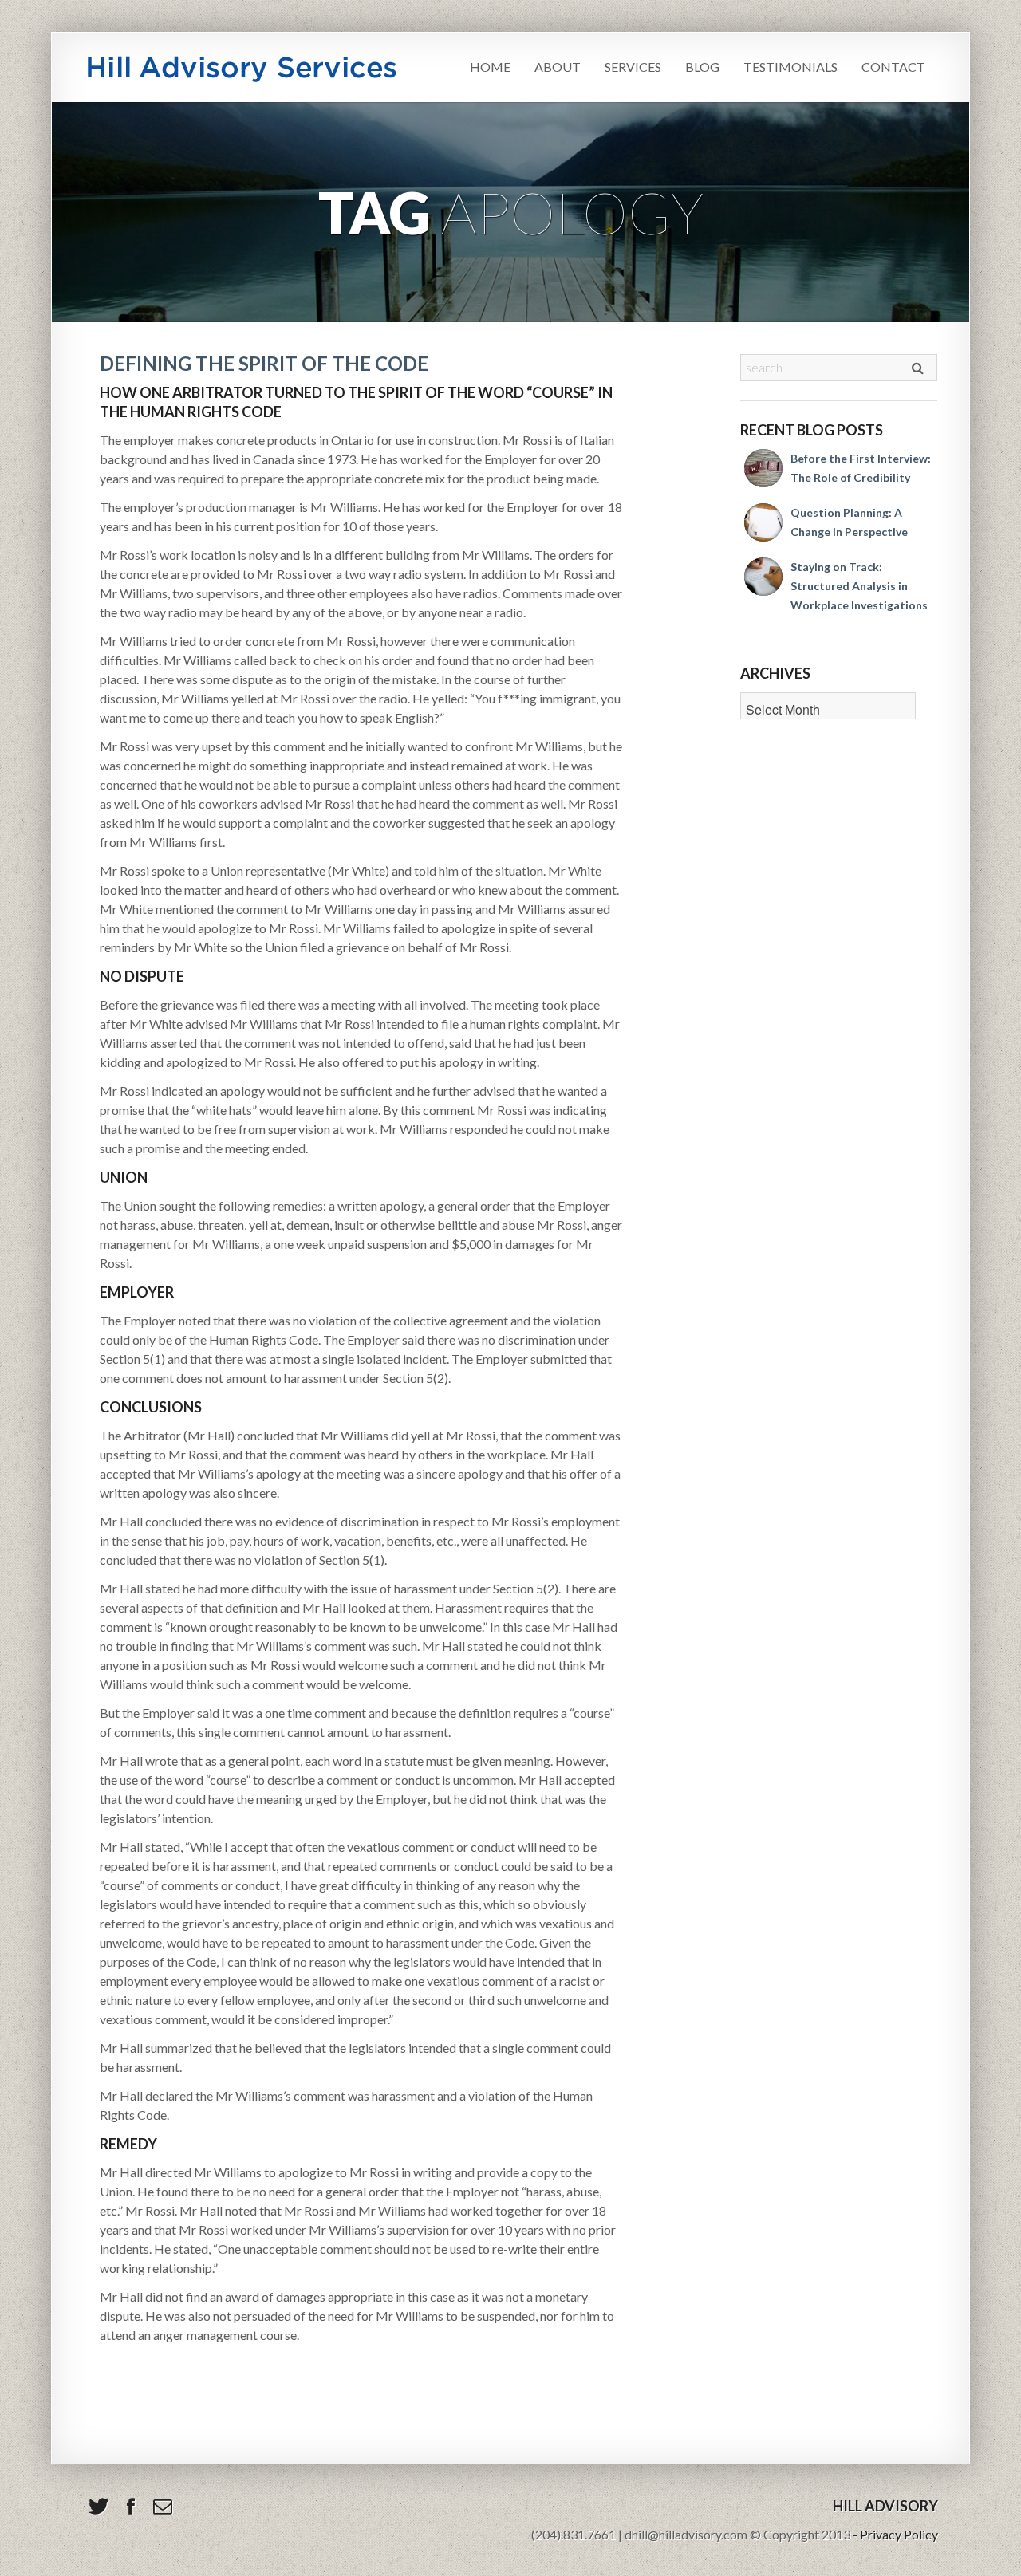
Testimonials (790, 67)
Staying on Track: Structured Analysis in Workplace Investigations (859, 586)
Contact (893, 67)
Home (490, 67)
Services (633, 67)
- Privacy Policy (895, 2534)
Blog (702, 67)
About (558, 67)
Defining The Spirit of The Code (264, 363)
